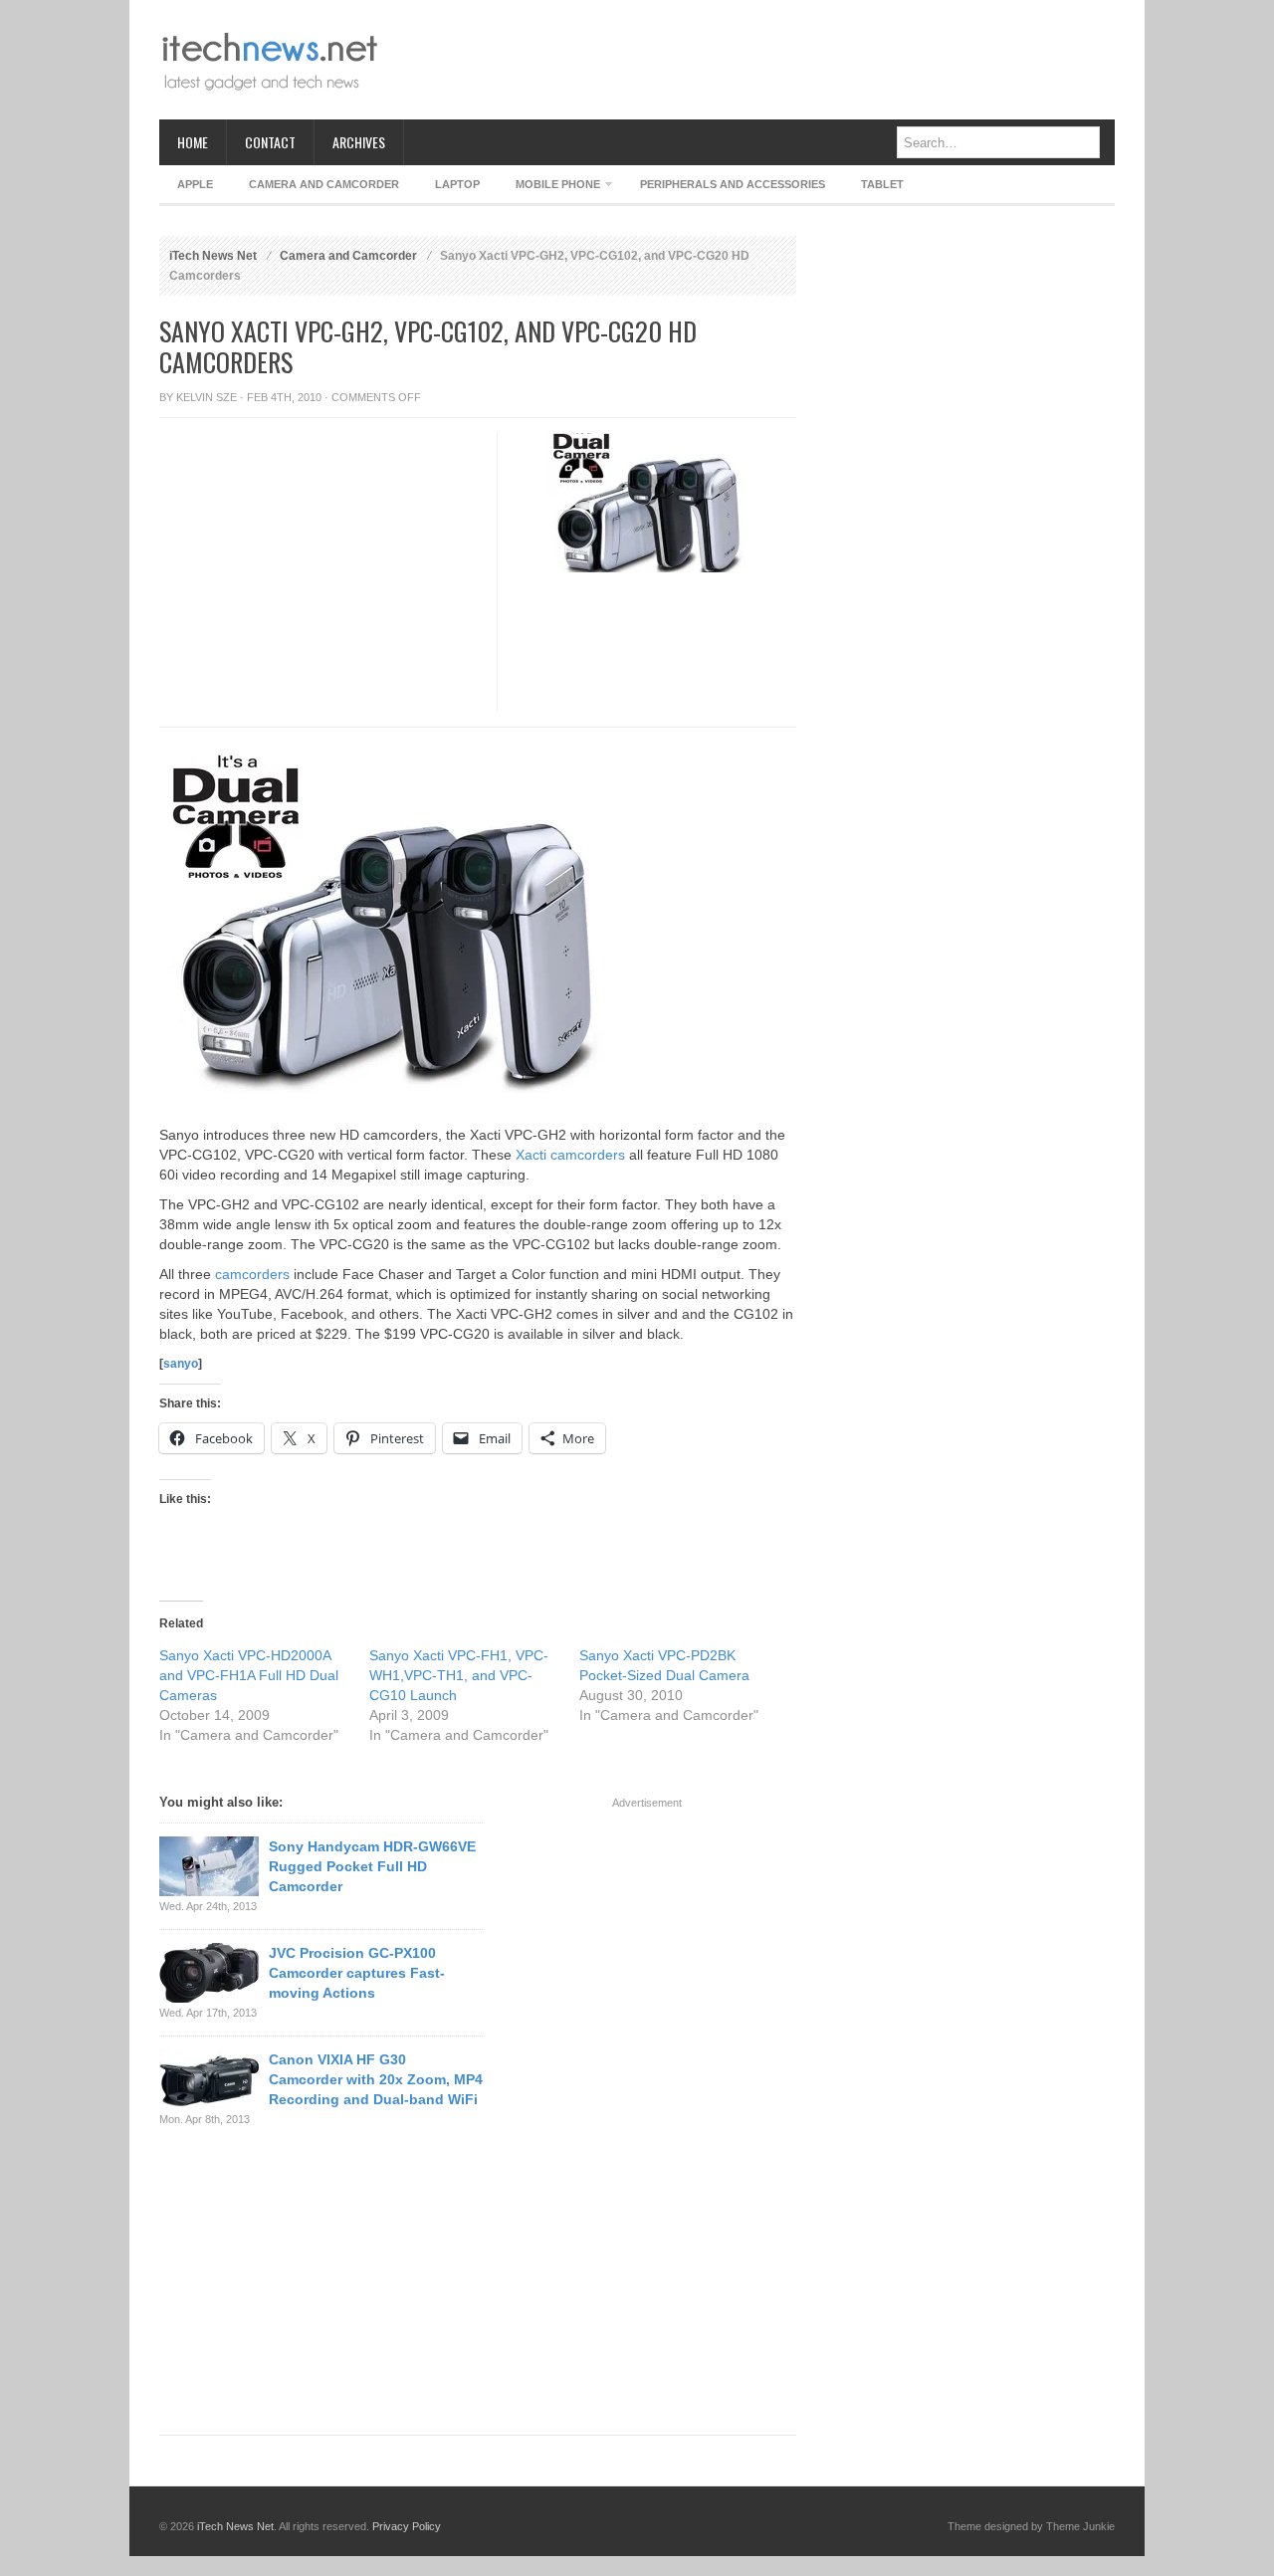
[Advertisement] (752, 60)
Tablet (882, 184)
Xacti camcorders (570, 1155)
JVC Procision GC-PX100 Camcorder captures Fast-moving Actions (357, 1973)
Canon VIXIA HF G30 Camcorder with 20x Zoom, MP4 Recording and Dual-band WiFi (376, 2079)
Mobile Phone (549, 188)
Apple (195, 184)
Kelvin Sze (207, 397)
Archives (359, 142)
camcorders (252, 1274)
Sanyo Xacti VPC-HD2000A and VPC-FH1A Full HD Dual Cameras (249, 1675)
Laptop (457, 184)
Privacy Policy (407, 2526)
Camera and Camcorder (324, 184)
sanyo (181, 1364)
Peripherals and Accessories (733, 184)
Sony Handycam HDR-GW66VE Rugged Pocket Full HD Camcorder (372, 1866)
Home (193, 142)
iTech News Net (213, 256)
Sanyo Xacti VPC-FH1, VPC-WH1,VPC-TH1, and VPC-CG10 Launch (459, 1675)
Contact (270, 142)
